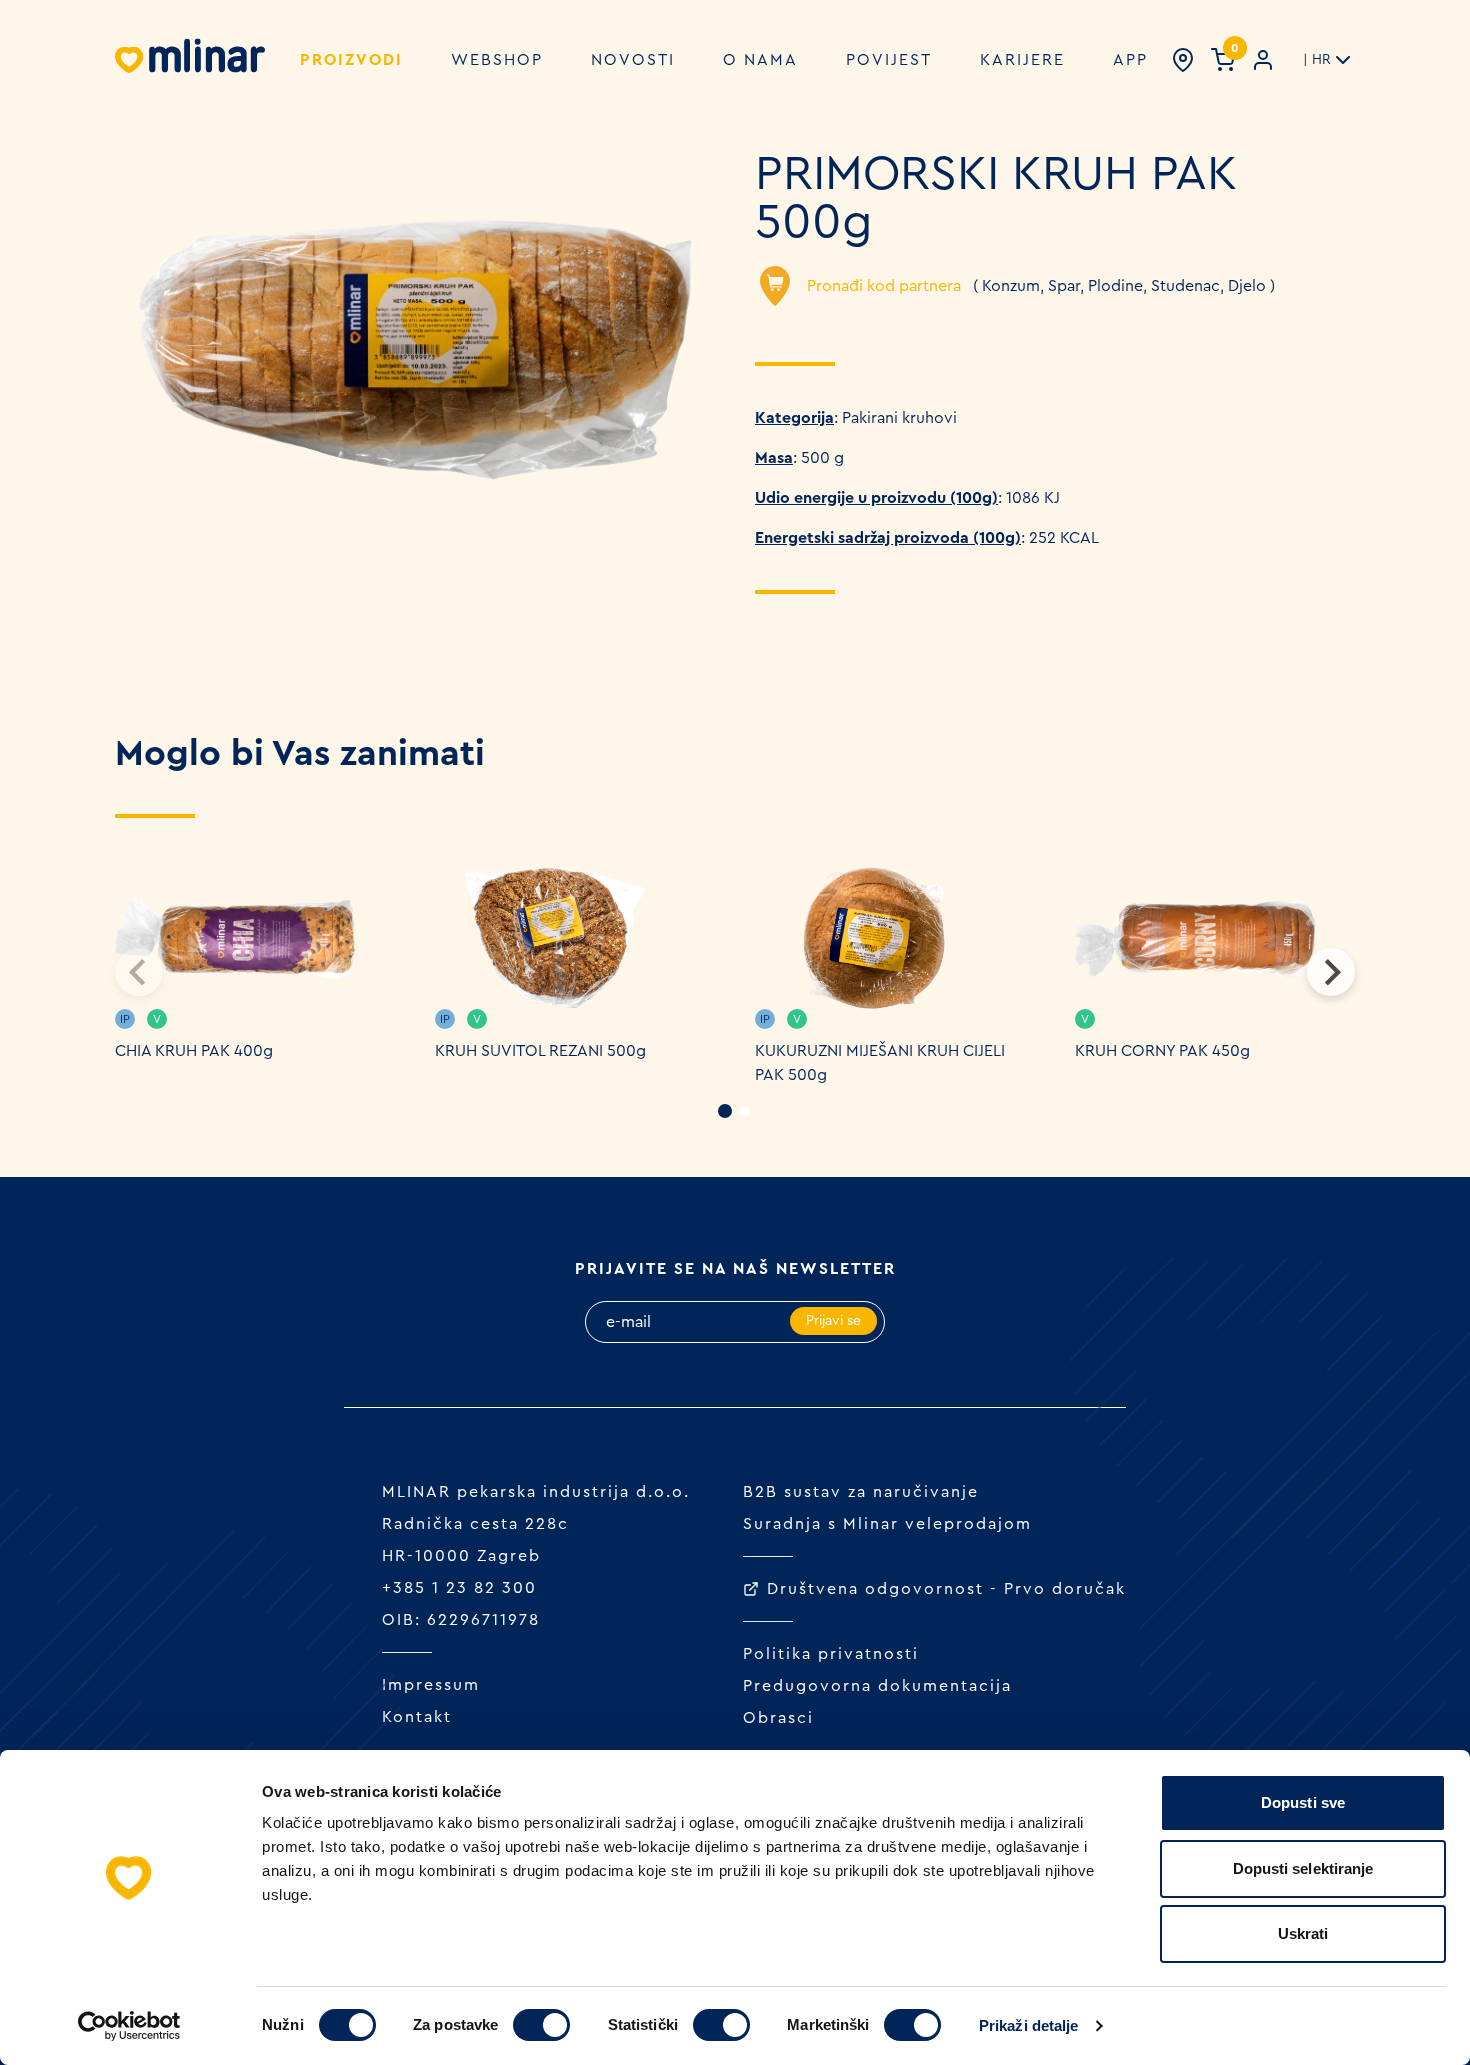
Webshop (497, 60)
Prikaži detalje (1029, 2025)
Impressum (431, 1685)
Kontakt (417, 1717)
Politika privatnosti (831, 1654)
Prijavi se (833, 1321)
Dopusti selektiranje (1303, 1868)
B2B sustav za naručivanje (861, 1492)
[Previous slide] (139, 972)
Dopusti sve (1303, 1802)
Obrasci (778, 1718)
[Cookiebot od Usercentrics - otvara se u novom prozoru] (129, 2026)
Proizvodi (351, 60)
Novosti (633, 60)
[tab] (725, 1111)
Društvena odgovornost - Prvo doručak (946, 1589)
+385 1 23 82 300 (459, 1588)
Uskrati (1303, 1933)
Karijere (1022, 60)
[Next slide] (1331, 972)
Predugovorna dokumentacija (877, 1686)
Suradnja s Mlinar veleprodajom (887, 1524)
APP (1130, 60)
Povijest (889, 60)
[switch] (541, 2025)
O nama (760, 60)
